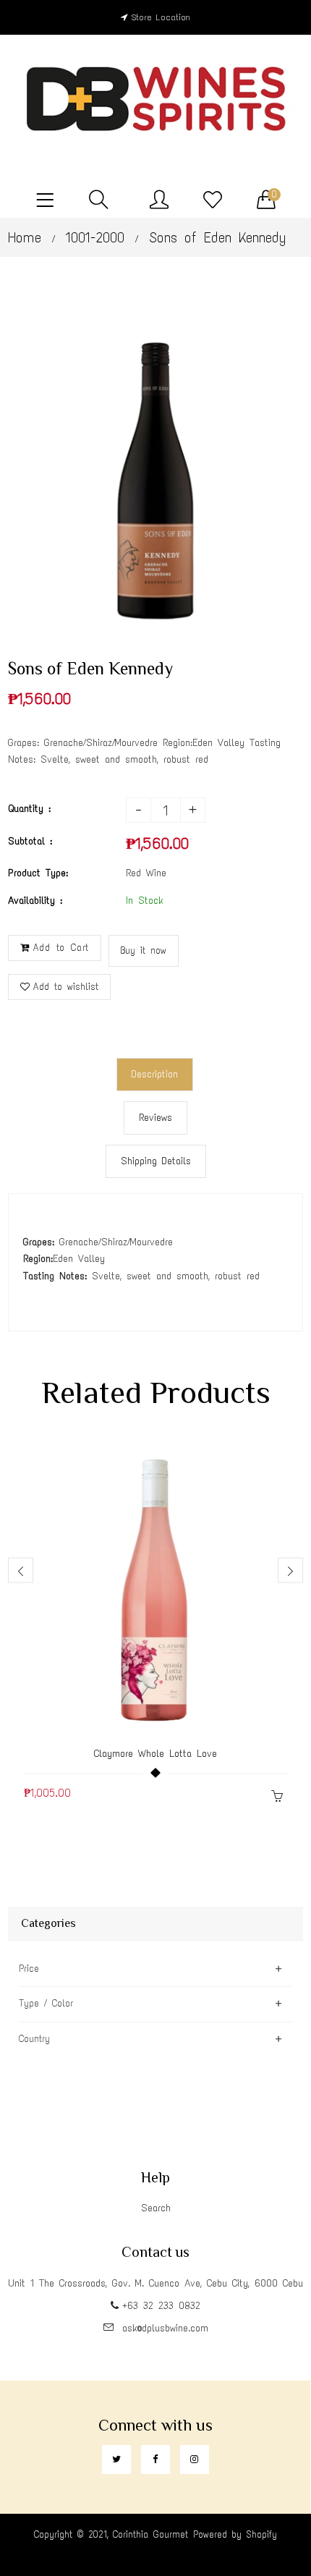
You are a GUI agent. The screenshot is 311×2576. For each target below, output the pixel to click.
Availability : (35, 901)
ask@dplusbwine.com (165, 2328)
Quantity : (29, 809)
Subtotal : (30, 841)
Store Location (161, 17)
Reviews (155, 1118)
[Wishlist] (213, 200)
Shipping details (156, 1161)
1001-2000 (95, 237)
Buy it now (144, 950)
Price (29, 1969)
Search (156, 2208)
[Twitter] (116, 2460)
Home (25, 237)
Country (34, 2039)
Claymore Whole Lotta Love (155, 1754)
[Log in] (159, 200)
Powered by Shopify (235, 2534)
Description (155, 1074)
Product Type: (38, 873)
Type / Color (46, 2003)
